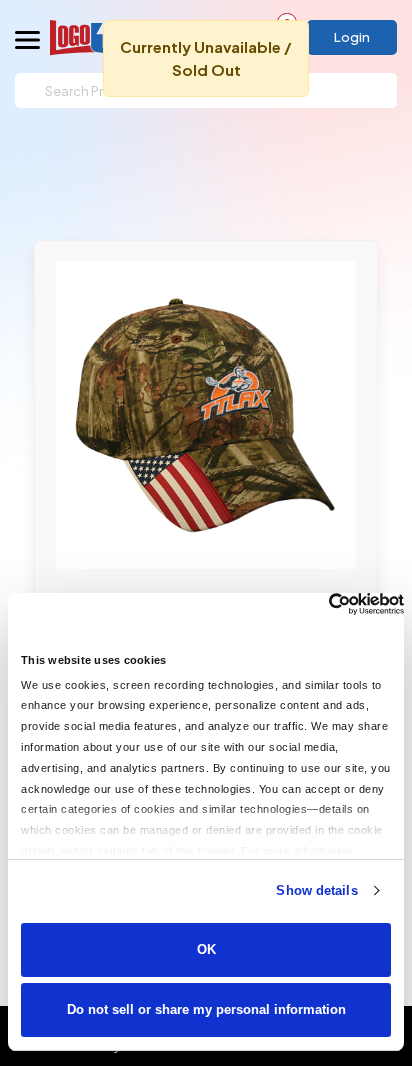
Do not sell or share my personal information (206, 1009)
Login (352, 37)
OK (206, 949)
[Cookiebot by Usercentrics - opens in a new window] (316, 604)
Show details (316, 890)
